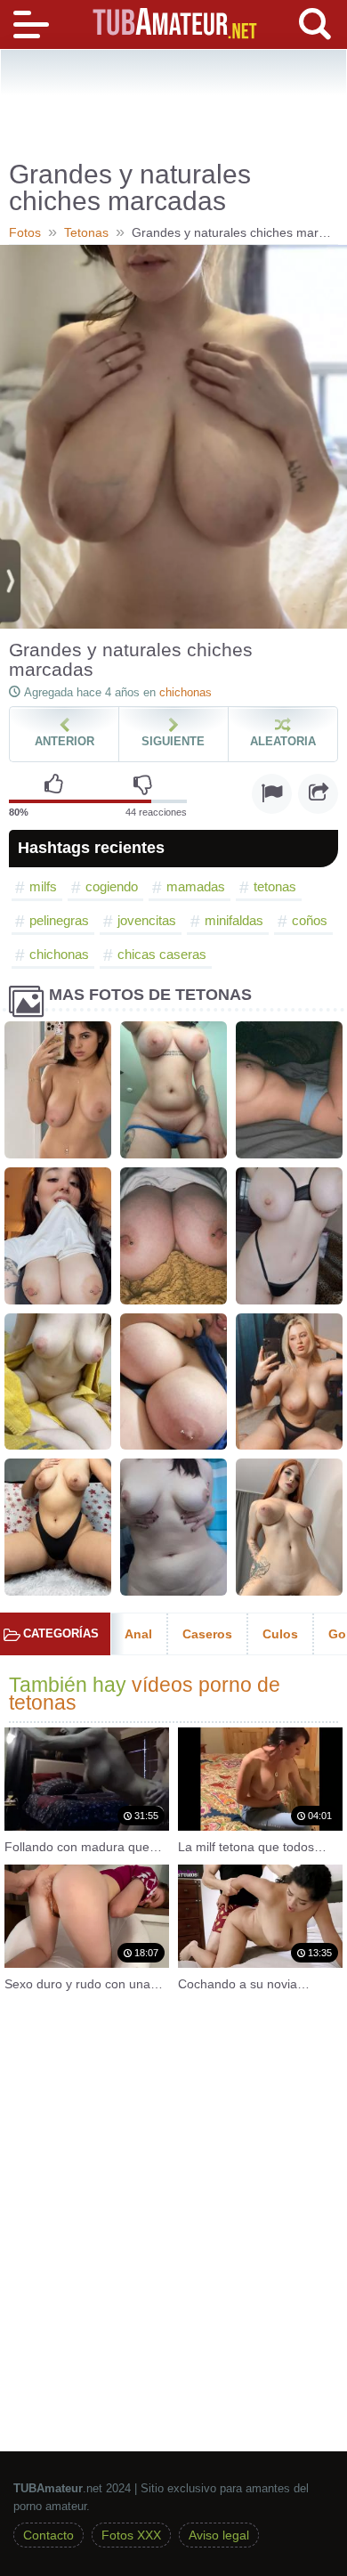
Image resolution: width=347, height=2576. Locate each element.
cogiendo (112, 886)
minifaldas (234, 920)
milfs (43, 886)
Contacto (48, 2535)
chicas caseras (162, 954)
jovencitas (147, 920)
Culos (280, 1634)
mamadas (196, 886)
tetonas (275, 886)
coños (310, 920)
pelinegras (59, 920)
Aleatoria (283, 741)
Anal (138, 1634)
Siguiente (173, 741)
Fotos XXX (131, 2535)
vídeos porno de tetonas (145, 1694)
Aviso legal (219, 2535)
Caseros (207, 1634)
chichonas (186, 692)
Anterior (65, 741)
